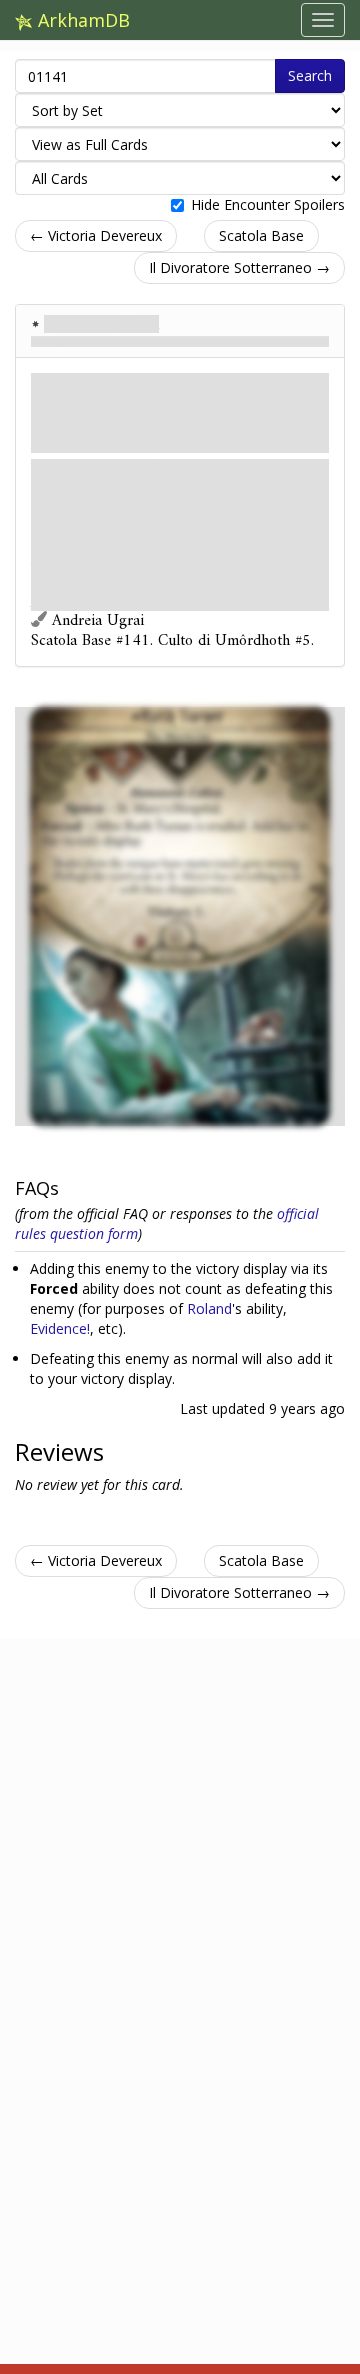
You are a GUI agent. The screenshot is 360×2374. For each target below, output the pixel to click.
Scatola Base (261, 235)
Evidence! (60, 1328)
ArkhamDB (81, 20)
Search (310, 75)
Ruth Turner (101, 324)
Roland (209, 1308)
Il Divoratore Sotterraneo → (239, 267)
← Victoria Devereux (96, 235)
